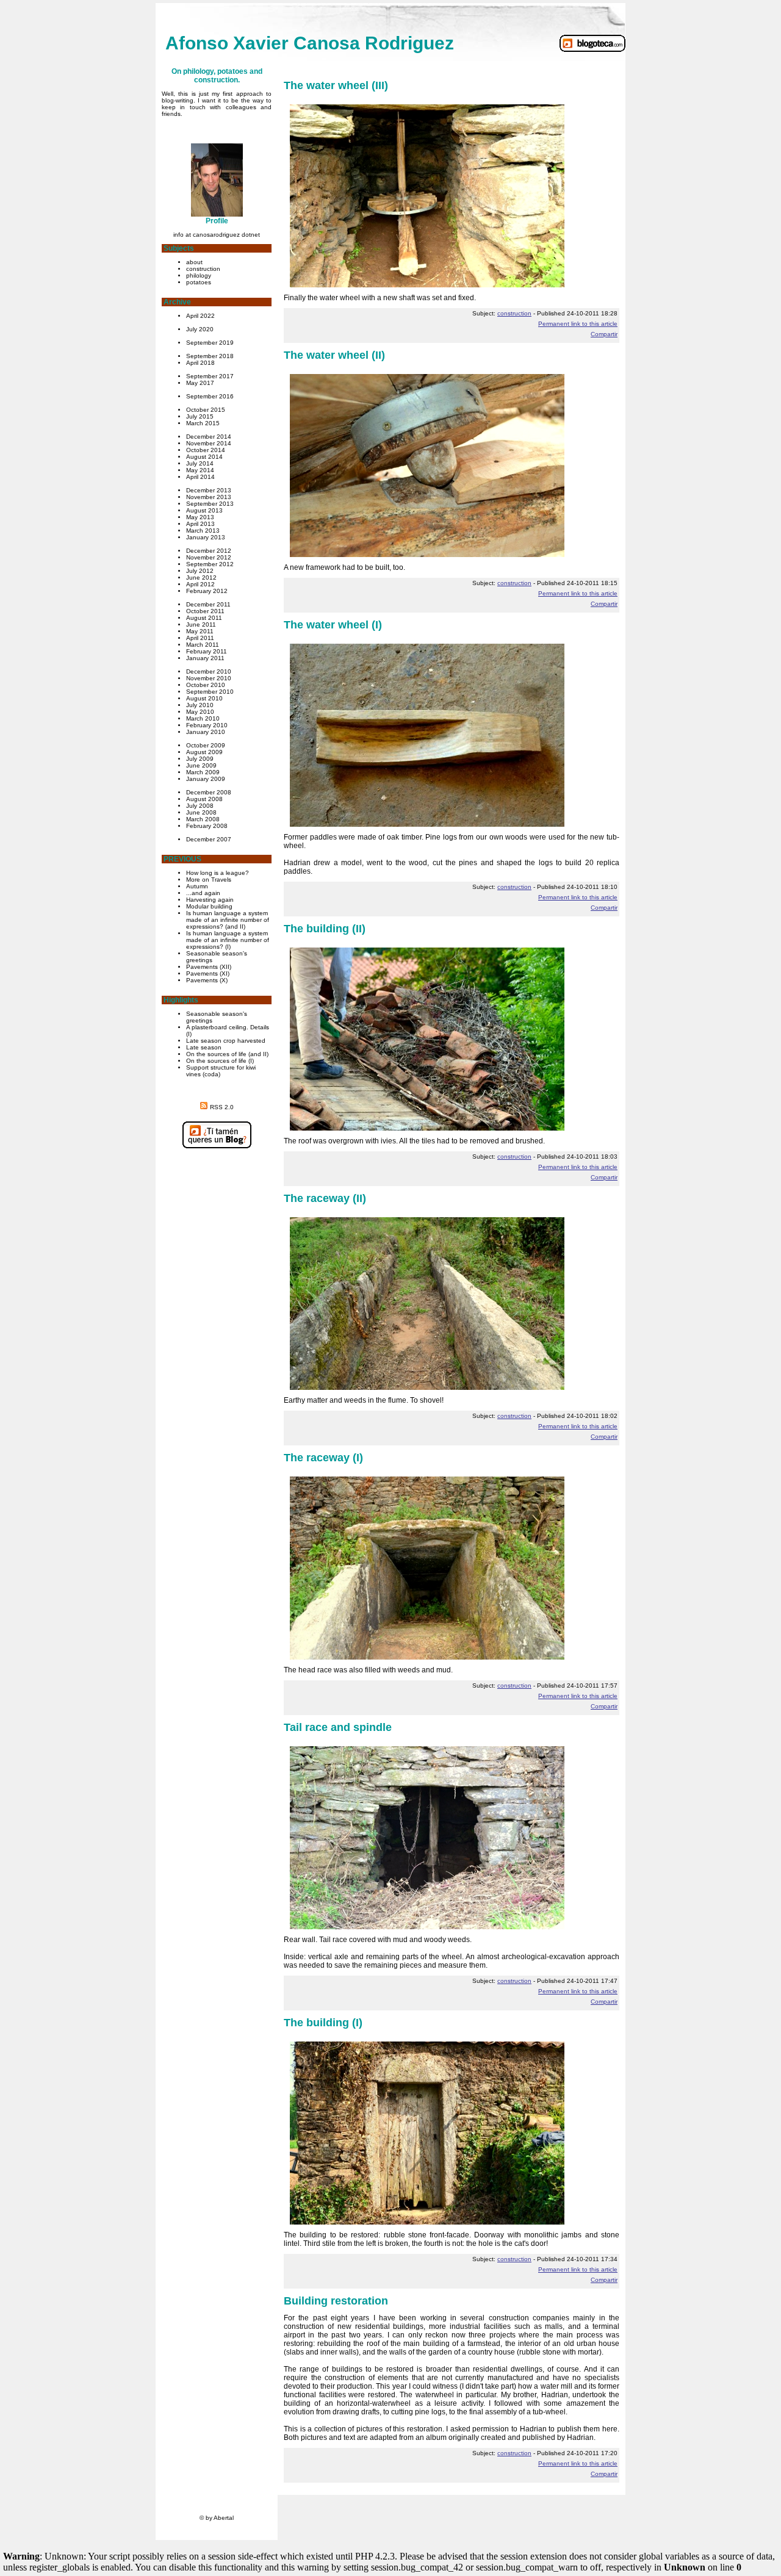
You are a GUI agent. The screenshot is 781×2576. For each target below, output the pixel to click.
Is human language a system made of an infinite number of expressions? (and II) (228, 920)
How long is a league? (218, 873)
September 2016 (210, 396)
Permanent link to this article (578, 324)
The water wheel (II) (334, 355)
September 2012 (210, 564)
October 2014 (206, 450)
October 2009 (206, 745)
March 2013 (203, 531)
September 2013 (210, 504)
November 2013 (209, 497)
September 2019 (210, 343)
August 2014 (204, 457)
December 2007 (209, 839)
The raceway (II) (325, 1198)
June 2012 (201, 577)
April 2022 (200, 316)
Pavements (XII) (209, 967)
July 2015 (200, 416)
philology (199, 275)
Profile (217, 221)
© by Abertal (217, 2518)
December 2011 (208, 604)
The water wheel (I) (333, 625)
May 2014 (200, 470)
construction (203, 269)
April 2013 (200, 524)
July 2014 (200, 463)
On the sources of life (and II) (227, 1054)
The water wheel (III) (336, 85)
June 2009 (201, 765)
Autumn (197, 886)
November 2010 (209, 678)
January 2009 (206, 779)
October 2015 (206, 410)
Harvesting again (210, 900)
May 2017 (200, 383)
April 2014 (200, 477)
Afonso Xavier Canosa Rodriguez (310, 43)
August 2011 (204, 618)
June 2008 (201, 812)
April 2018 (200, 363)
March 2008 (203, 819)
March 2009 (203, 772)
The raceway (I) (323, 1458)
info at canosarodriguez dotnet (217, 235)
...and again (203, 893)
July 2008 (200, 806)
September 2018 (210, 356)
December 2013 (209, 490)
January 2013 (206, 537)
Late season (204, 1047)
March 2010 (203, 718)
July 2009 (200, 759)
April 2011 (200, 638)
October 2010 (206, 685)
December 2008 (209, 792)
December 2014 (209, 437)
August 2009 (204, 752)
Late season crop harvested (226, 1041)
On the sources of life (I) (220, 1061)
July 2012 (200, 571)
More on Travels (209, 880)
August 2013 (204, 510)
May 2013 (200, 517)
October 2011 (205, 611)
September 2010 (210, 692)
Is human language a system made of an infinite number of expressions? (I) (228, 940)
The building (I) (323, 2023)
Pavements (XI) (208, 973)
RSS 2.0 (222, 1107)
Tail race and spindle (338, 1727)
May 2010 (200, 712)
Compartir (604, 334)
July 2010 (200, 705)
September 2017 (210, 376)
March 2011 (203, 645)
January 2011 (205, 658)
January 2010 (206, 732)
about (194, 262)
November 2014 (209, 443)
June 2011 (201, 624)
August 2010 (204, 698)
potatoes (199, 282)
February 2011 (207, 651)
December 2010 (209, 671)
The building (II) (325, 929)
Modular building (209, 906)
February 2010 (207, 725)
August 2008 (204, 799)
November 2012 (209, 557)
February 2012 (207, 591)
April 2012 (200, 584)
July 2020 (200, 329)
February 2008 (207, 826)
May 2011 (200, 631)
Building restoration (336, 2301)
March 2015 (203, 423)
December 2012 (209, 551)
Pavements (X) (207, 980)
